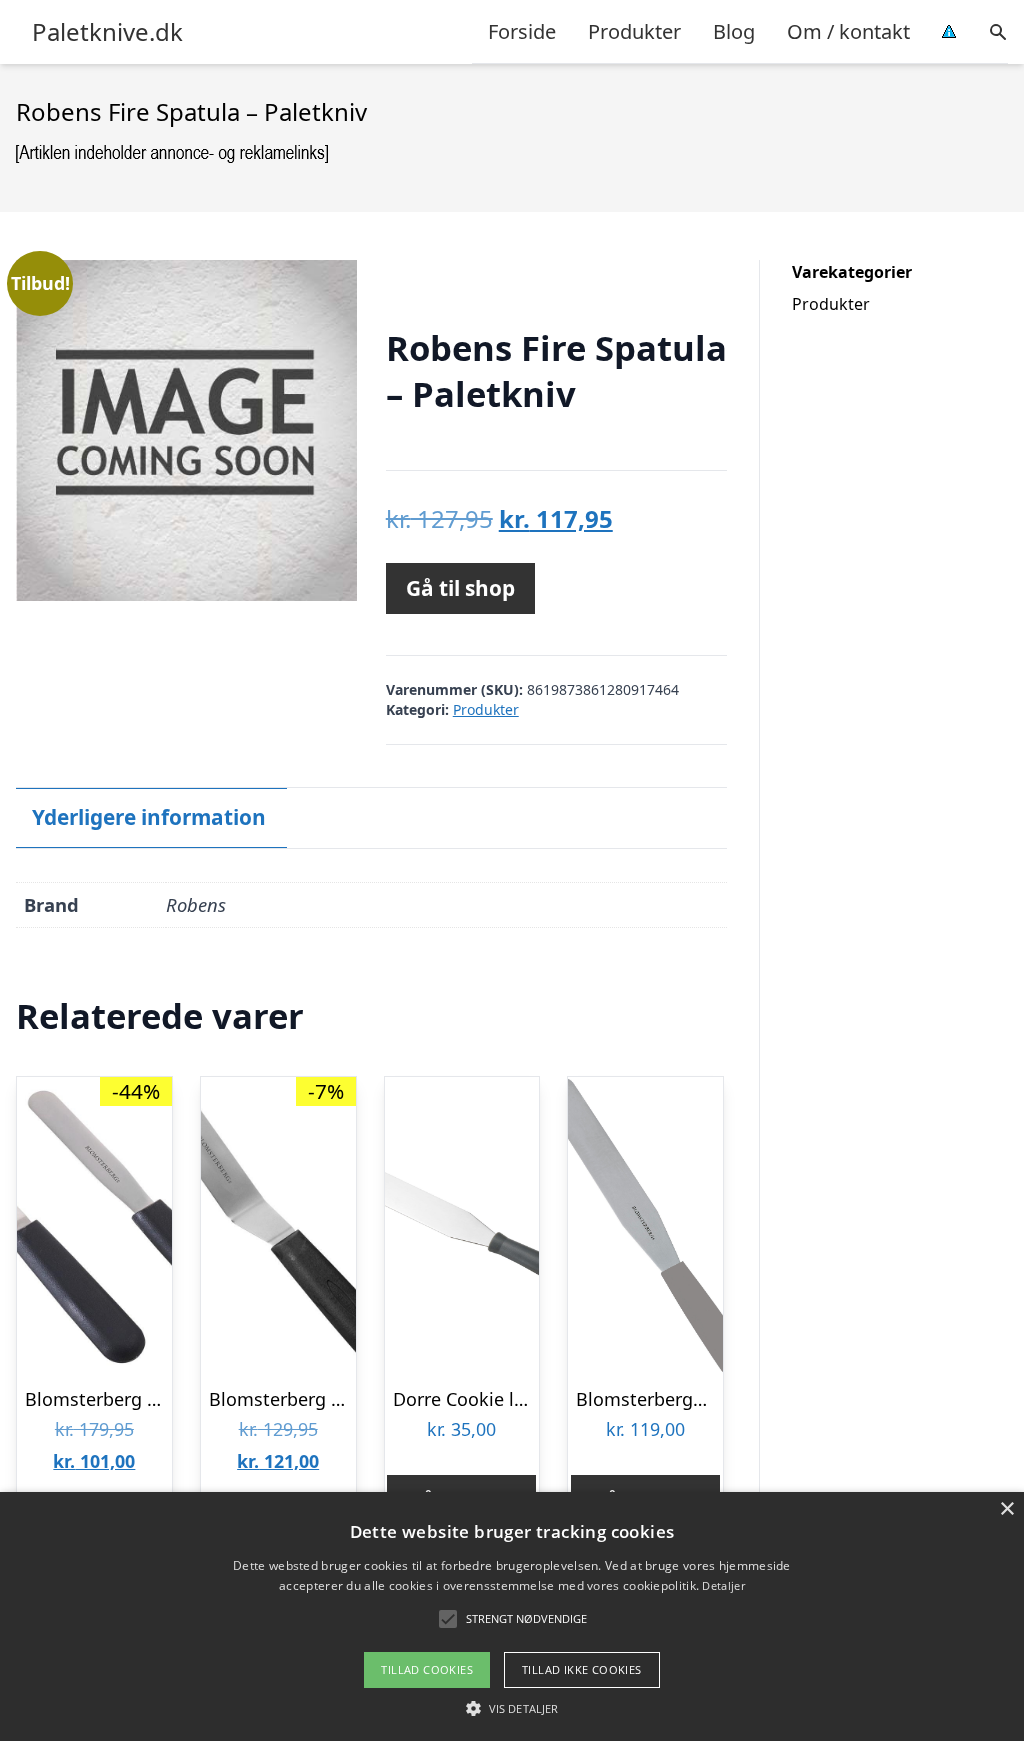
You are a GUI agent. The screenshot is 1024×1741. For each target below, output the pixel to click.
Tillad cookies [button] (427, 1669)
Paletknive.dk (107, 32)
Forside (522, 31)
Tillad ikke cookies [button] (582, 1669)
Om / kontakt (848, 31)
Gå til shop (460, 588)
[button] (512, 1708)
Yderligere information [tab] (149, 817)
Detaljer (723, 1585)
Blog (734, 31)
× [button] (1006, 1509)
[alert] (512, 1616)
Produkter (634, 31)
